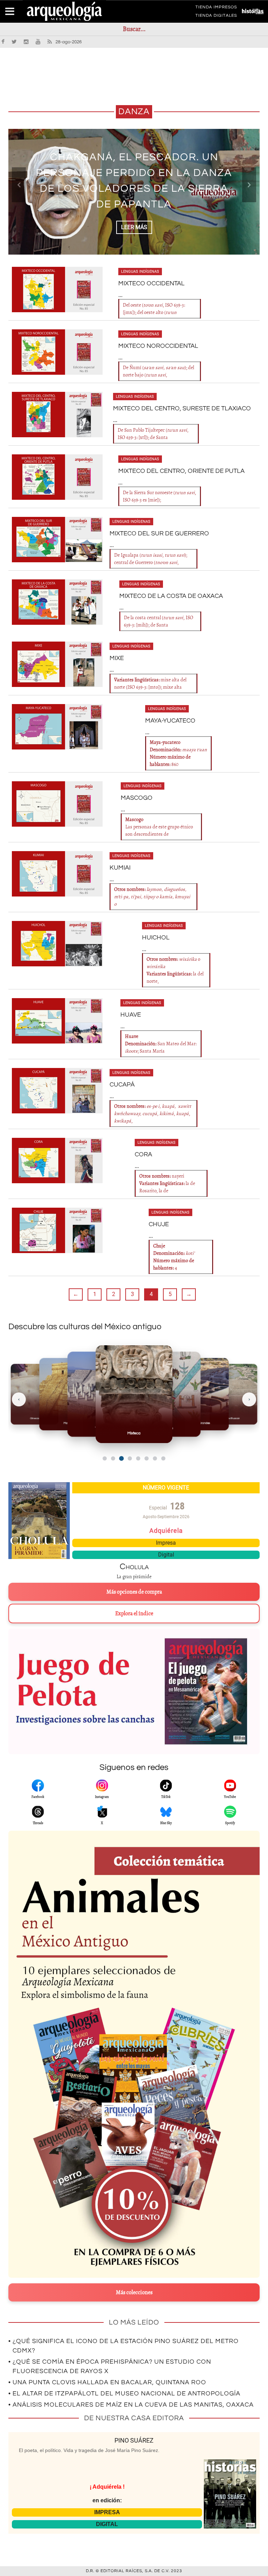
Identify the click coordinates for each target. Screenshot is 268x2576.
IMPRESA (107, 2512)
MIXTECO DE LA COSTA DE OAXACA (171, 596)
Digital (166, 1555)
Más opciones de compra (134, 1592)
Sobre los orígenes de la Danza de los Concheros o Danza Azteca (134, 181)
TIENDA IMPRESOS (216, 8)
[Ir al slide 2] (113, 1458)
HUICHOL (156, 938)
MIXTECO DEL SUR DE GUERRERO (159, 533)
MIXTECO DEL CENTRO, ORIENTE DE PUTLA (181, 471)
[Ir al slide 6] (147, 1458)
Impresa (166, 1543)
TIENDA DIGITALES (216, 17)
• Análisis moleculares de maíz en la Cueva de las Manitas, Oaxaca (131, 2405)
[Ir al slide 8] (163, 1458)
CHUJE (159, 1224)
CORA (143, 1154)
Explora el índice (134, 1613)
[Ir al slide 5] (138, 1458)
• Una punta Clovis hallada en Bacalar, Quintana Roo (107, 2382)
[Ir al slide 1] (105, 1458)
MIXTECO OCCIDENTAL (151, 283)
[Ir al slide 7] (155, 1458)
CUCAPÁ (122, 1085)
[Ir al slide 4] (130, 1458)
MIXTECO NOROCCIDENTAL (158, 346)
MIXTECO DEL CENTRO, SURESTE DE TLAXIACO (182, 408)
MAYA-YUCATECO (170, 721)
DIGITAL (107, 2524)
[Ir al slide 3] (121, 1458)
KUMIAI (120, 868)
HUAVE (131, 1015)
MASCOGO (137, 798)
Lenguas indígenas (140, 272)
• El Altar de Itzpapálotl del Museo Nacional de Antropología (124, 2394)
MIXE (117, 658)
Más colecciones (134, 2292)
